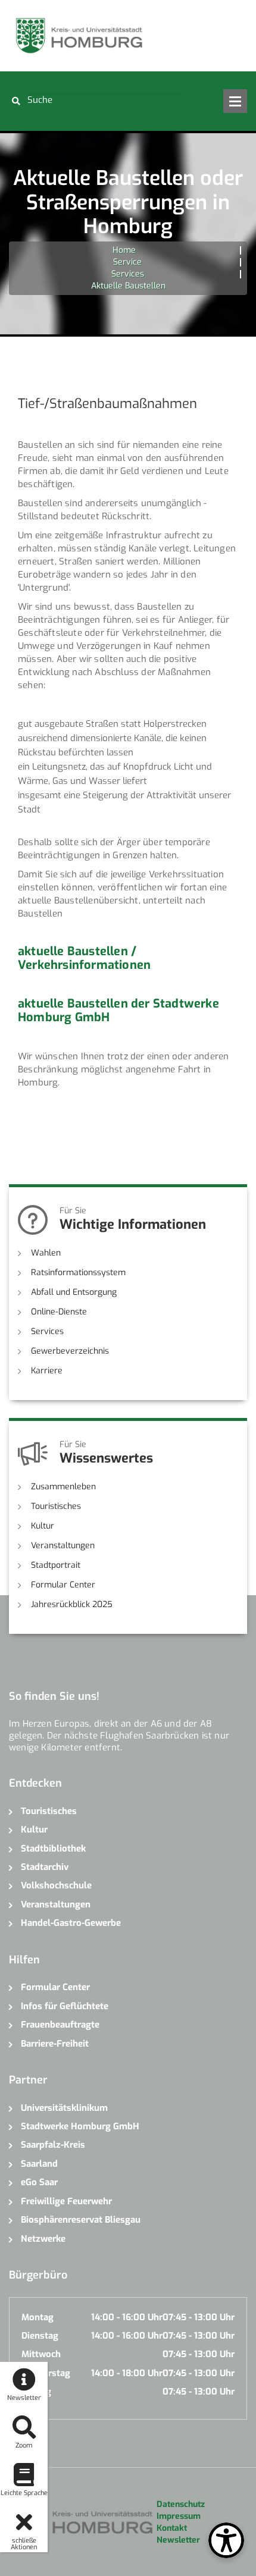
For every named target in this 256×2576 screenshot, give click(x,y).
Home (124, 250)
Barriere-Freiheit (55, 2044)
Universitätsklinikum (64, 2108)
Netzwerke (43, 2239)
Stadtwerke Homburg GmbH (80, 2126)
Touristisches (56, 1506)
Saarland (39, 2164)
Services (128, 274)
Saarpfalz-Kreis (53, 2145)
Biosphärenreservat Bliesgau (81, 2220)
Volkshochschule (56, 1885)
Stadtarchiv (45, 1867)
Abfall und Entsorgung (74, 1292)
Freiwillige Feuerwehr (66, 2201)
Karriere (47, 1371)
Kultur (43, 1526)
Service (127, 262)
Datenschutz (181, 2504)
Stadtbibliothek (53, 1849)
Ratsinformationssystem (78, 1273)
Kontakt (172, 2528)
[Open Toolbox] (226, 2540)
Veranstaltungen (63, 1546)
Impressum (179, 2516)
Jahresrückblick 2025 (72, 1604)
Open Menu (235, 101)
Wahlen (46, 1253)
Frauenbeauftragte (60, 2025)
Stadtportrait (56, 1565)
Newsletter (178, 2540)
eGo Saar (39, 2182)
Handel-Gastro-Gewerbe (71, 1923)
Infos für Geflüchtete (65, 2006)
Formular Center (63, 1585)
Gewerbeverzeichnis (70, 1351)
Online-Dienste (59, 1312)
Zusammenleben (63, 1487)
